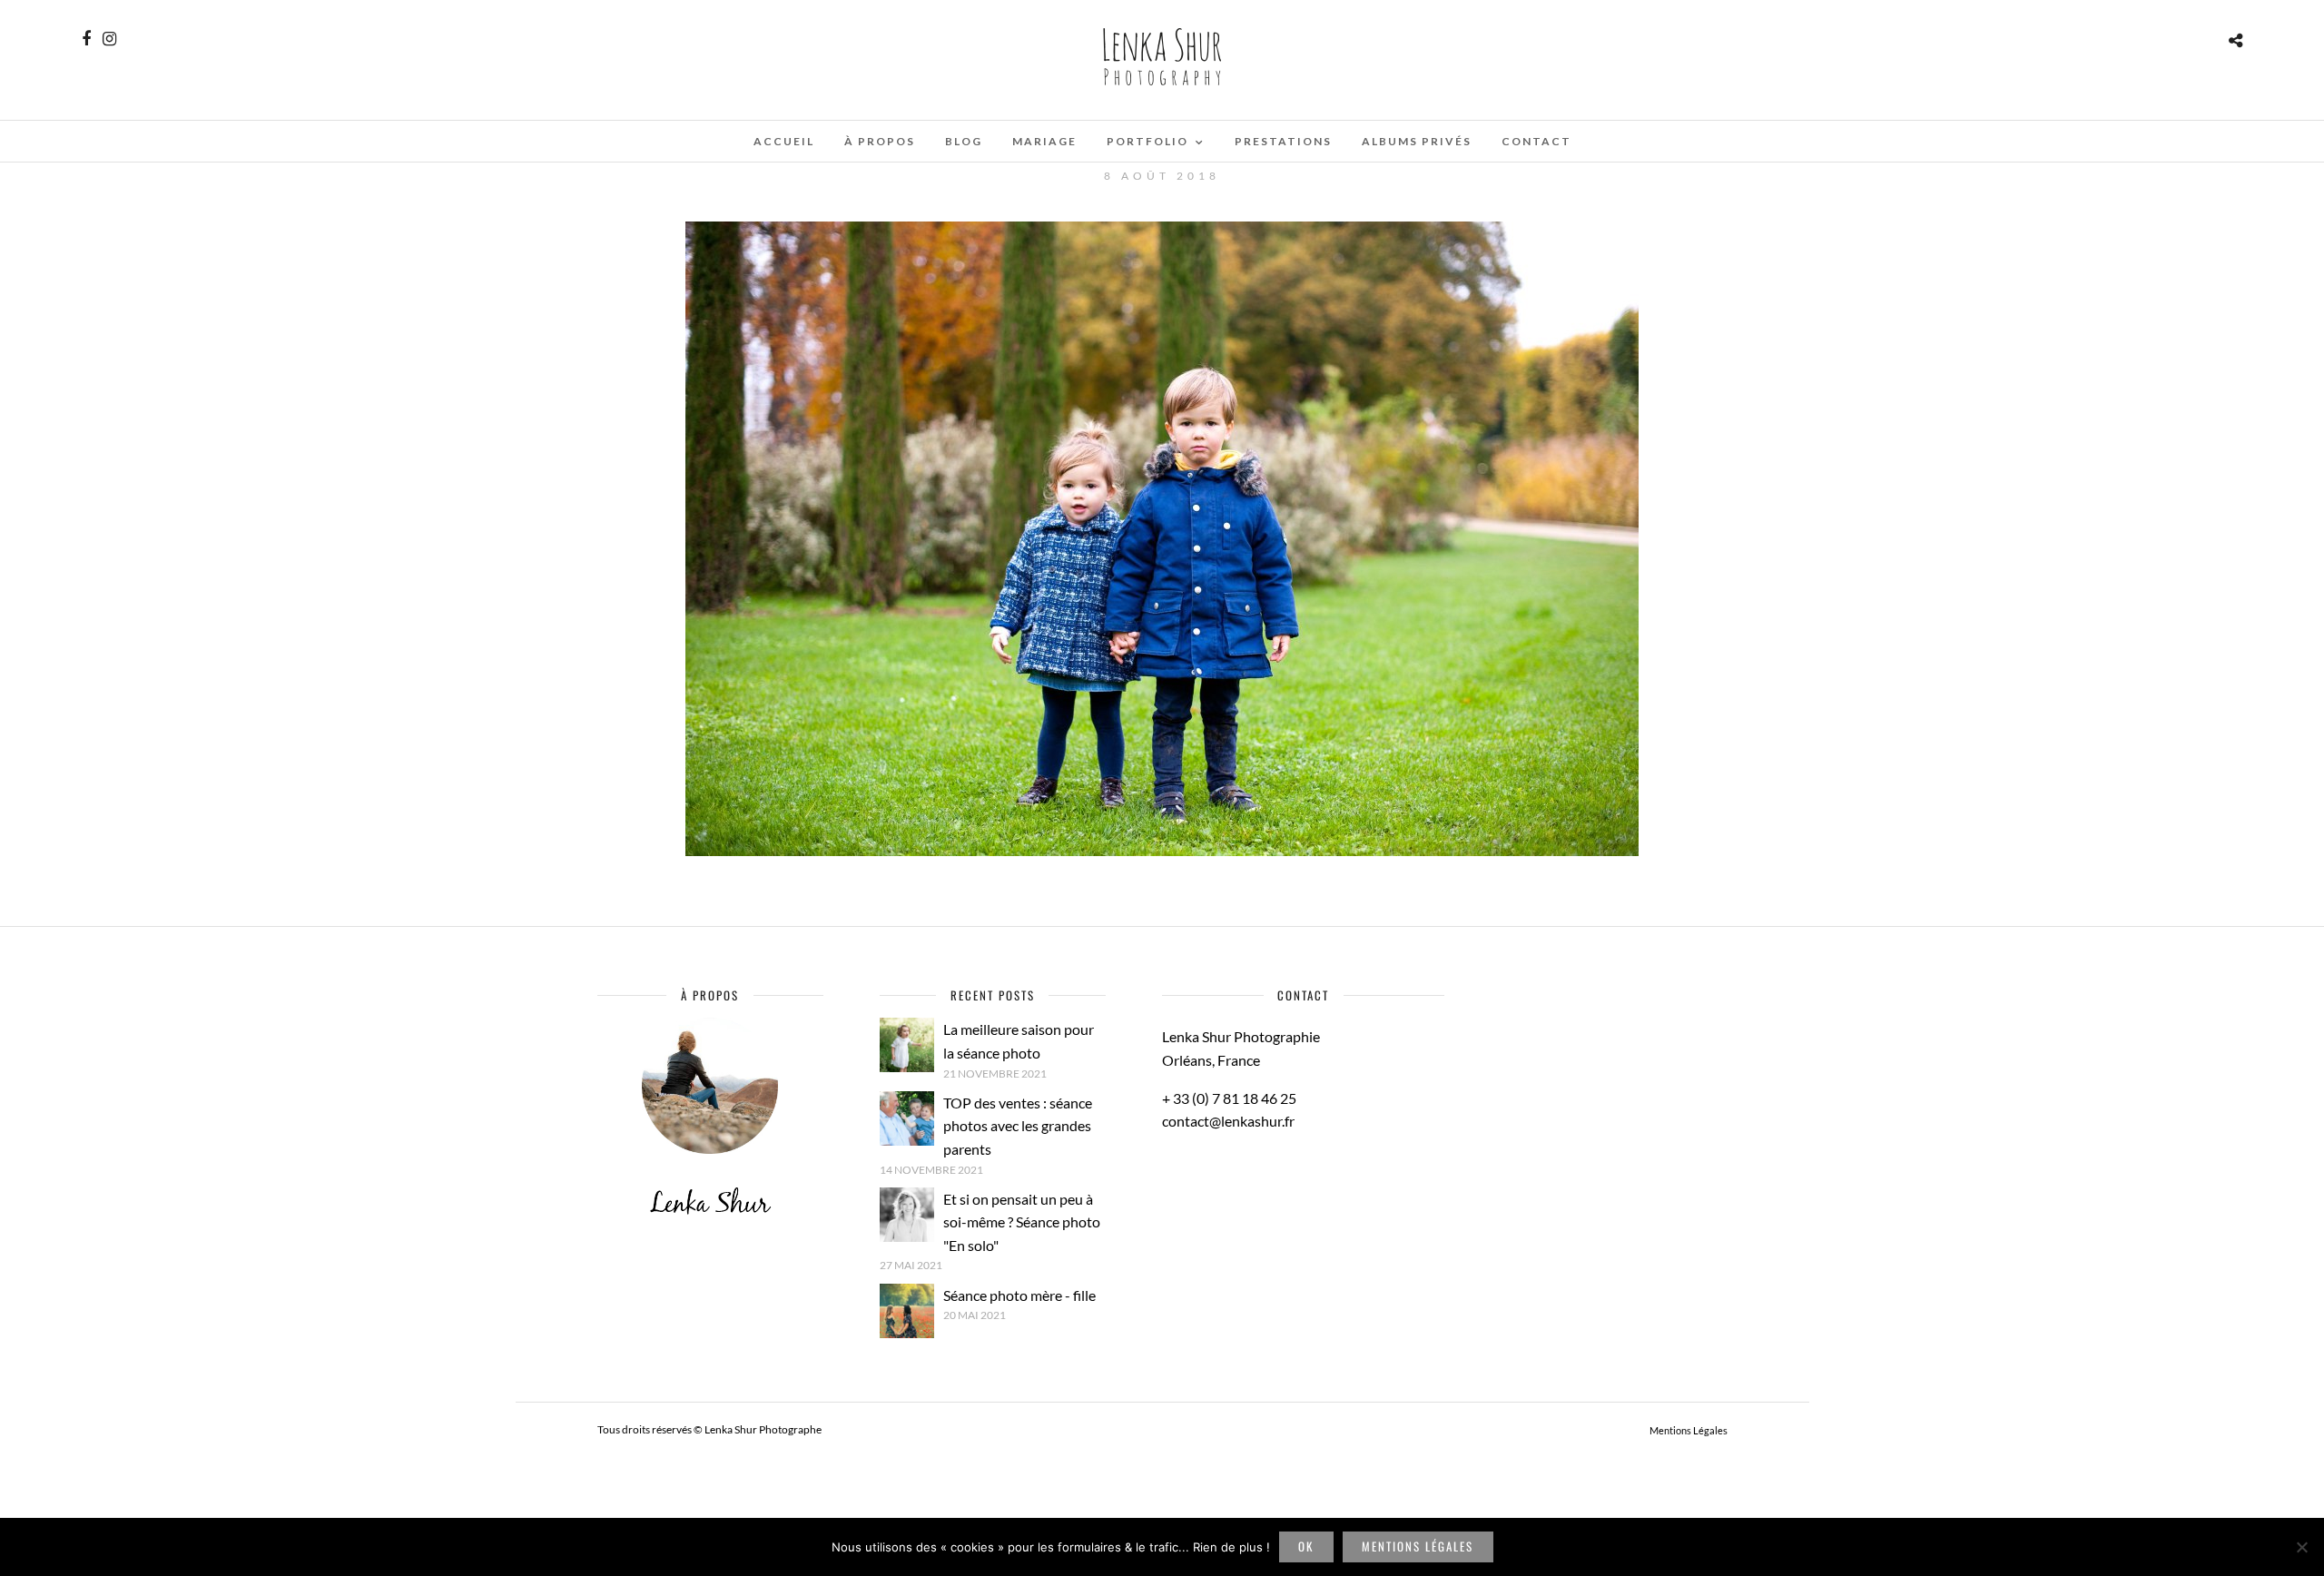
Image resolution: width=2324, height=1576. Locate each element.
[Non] (2301, 1547)
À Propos (880, 141)
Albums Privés (1417, 141)
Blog (964, 141)
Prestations (1283, 141)
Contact (1536, 141)
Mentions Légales (1689, 1430)
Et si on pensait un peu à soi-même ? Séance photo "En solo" (1022, 1222)
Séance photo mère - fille (1019, 1295)
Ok (1306, 1546)
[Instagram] (109, 39)
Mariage (1044, 141)
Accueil (784, 141)
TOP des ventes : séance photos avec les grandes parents (1018, 1126)
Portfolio (1147, 141)
